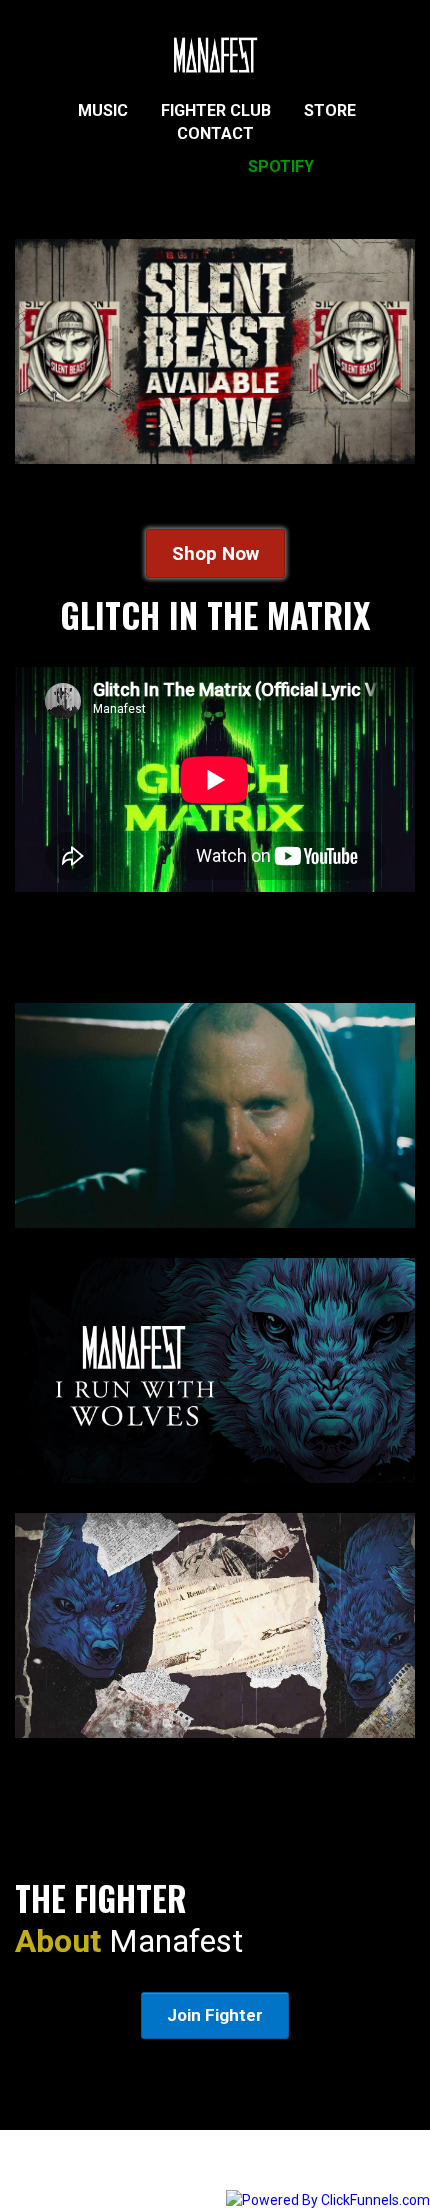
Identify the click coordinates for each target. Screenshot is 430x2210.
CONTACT (215, 133)
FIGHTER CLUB (216, 110)
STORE (330, 110)
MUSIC (103, 110)
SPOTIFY (281, 166)
